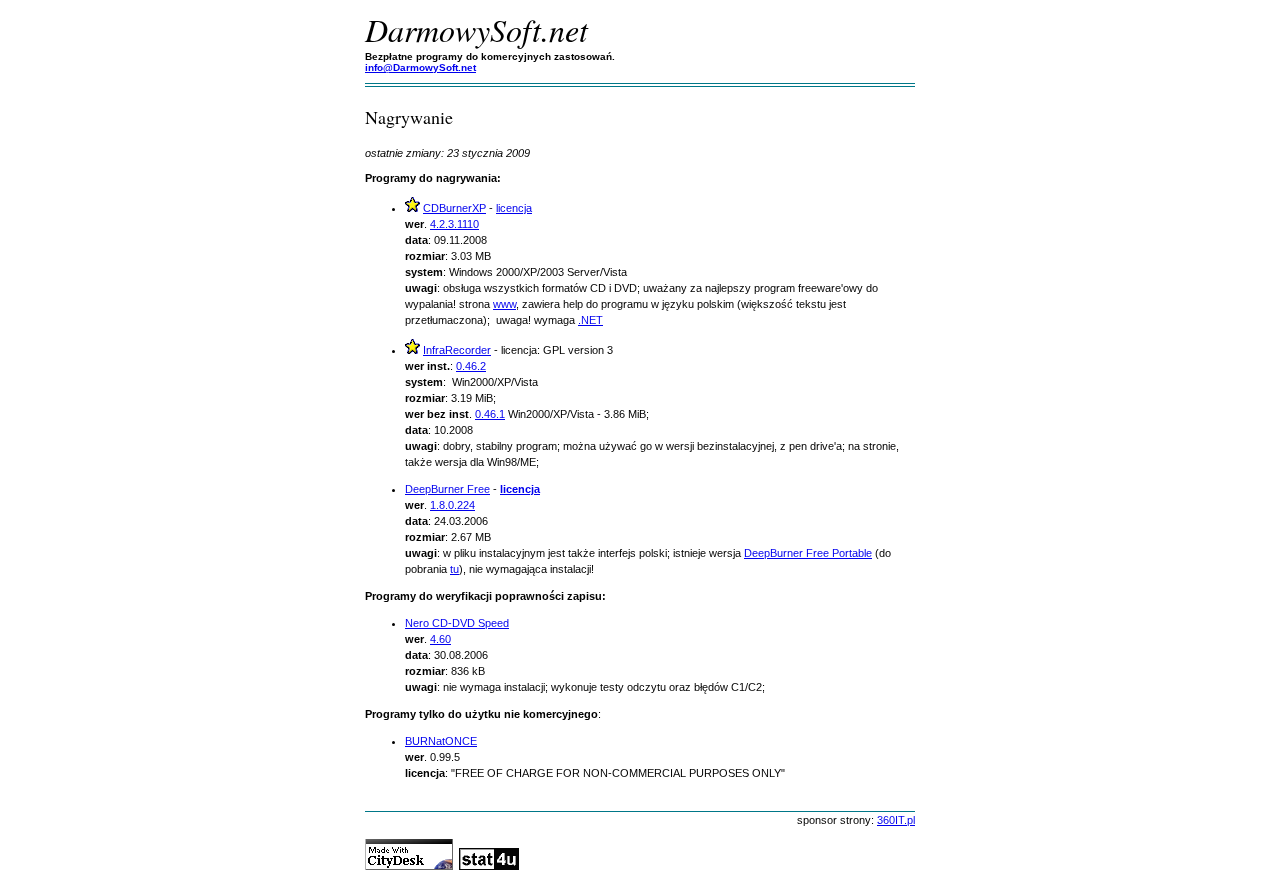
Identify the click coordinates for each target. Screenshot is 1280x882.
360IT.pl (896, 820)
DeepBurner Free (447, 489)
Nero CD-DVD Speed (457, 623)
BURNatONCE (441, 741)
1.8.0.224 (452, 505)
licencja (514, 208)
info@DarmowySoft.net (420, 67)
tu (454, 569)
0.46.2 (471, 366)
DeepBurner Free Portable (808, 553)
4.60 (440, 639)
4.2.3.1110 (454, 224)
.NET (590, 320)
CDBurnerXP (454, 208)
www (504, 304)
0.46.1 (490, 414)
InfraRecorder (457, 350)
